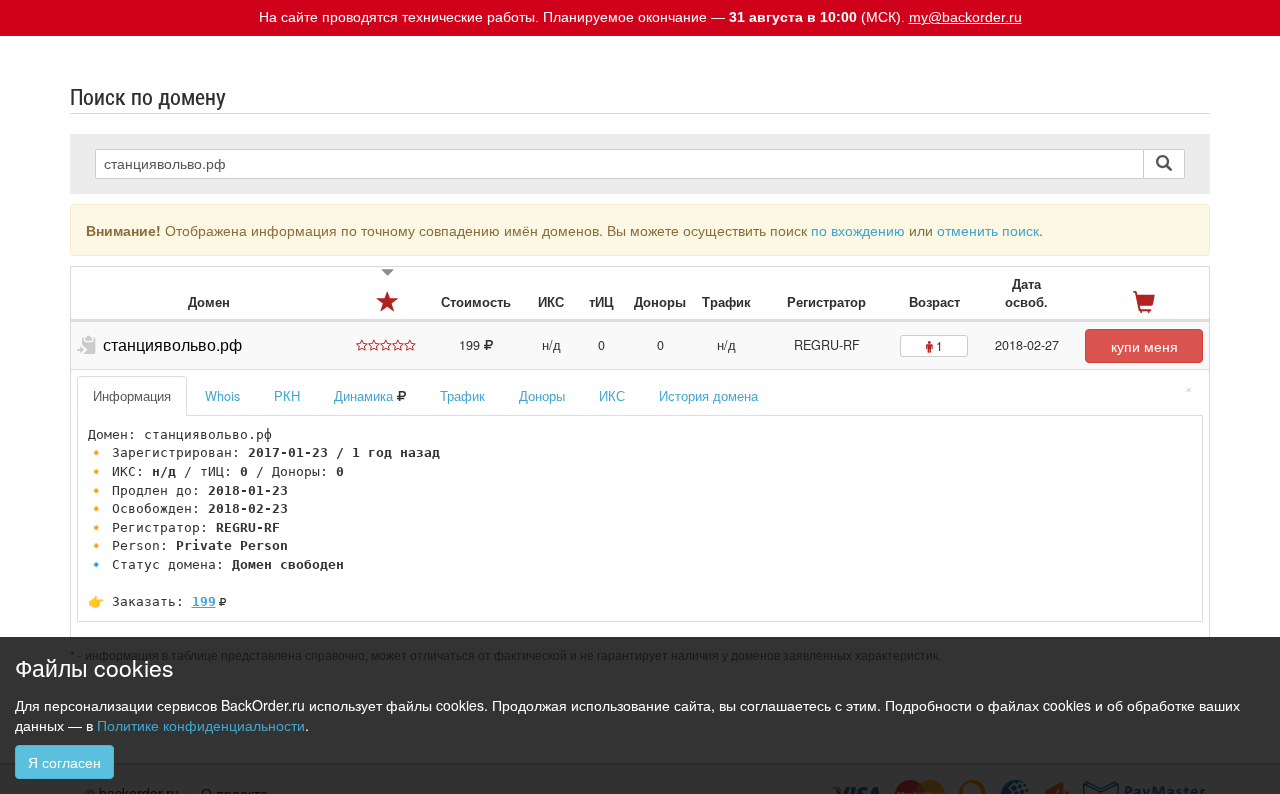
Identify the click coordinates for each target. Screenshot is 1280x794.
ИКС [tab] (612, 396)
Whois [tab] (222, 396)
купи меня (1144, 346)
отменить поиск (988, 230)
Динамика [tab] (365, 396)
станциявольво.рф (172, 344)
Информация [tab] (132, 396)
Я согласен (64, 762)
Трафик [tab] (462, 396)
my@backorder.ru (965, 17)
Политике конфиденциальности (201, 725)
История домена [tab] (708, 396)
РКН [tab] (287, 396)
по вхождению (858, 230)
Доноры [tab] (542, 396)
